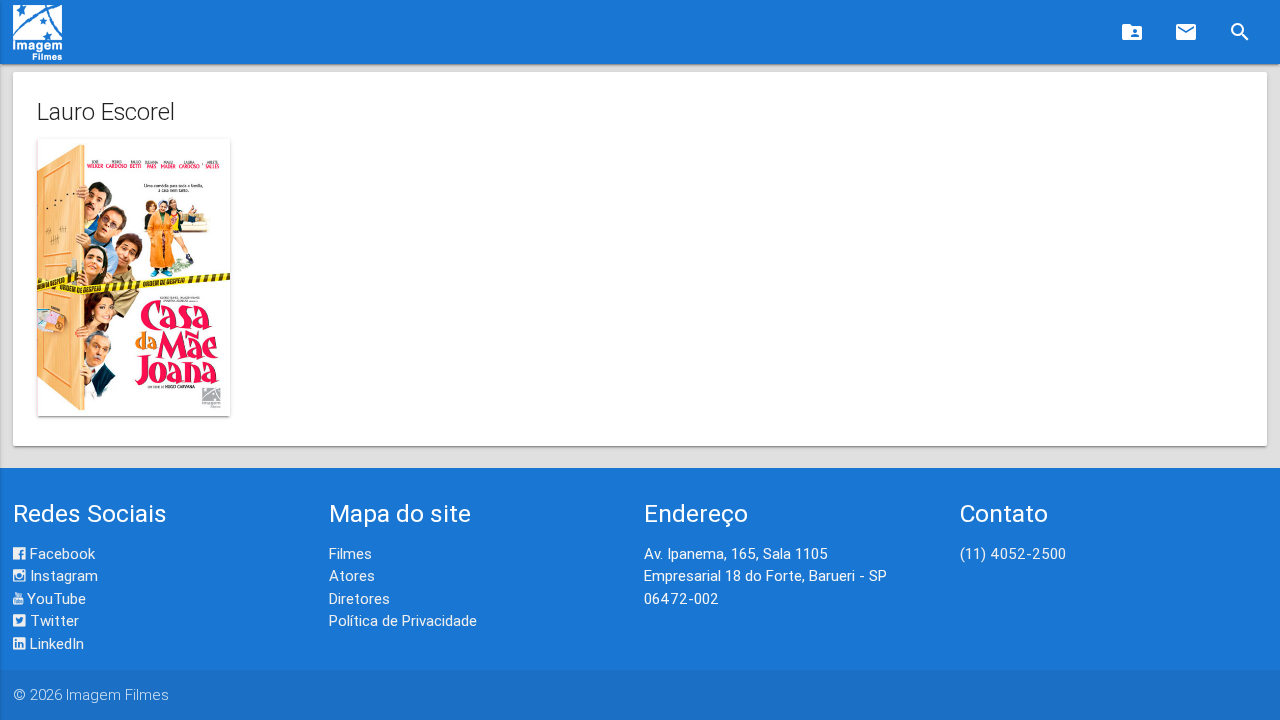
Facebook (60, 553)
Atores (352, 575)
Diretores (359, 598)
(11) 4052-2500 (1013, 553)
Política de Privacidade (403, 620)
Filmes (350, 553)
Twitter (52, 620)
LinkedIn (55, 643)
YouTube (54, 598)
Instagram (62, 575)
